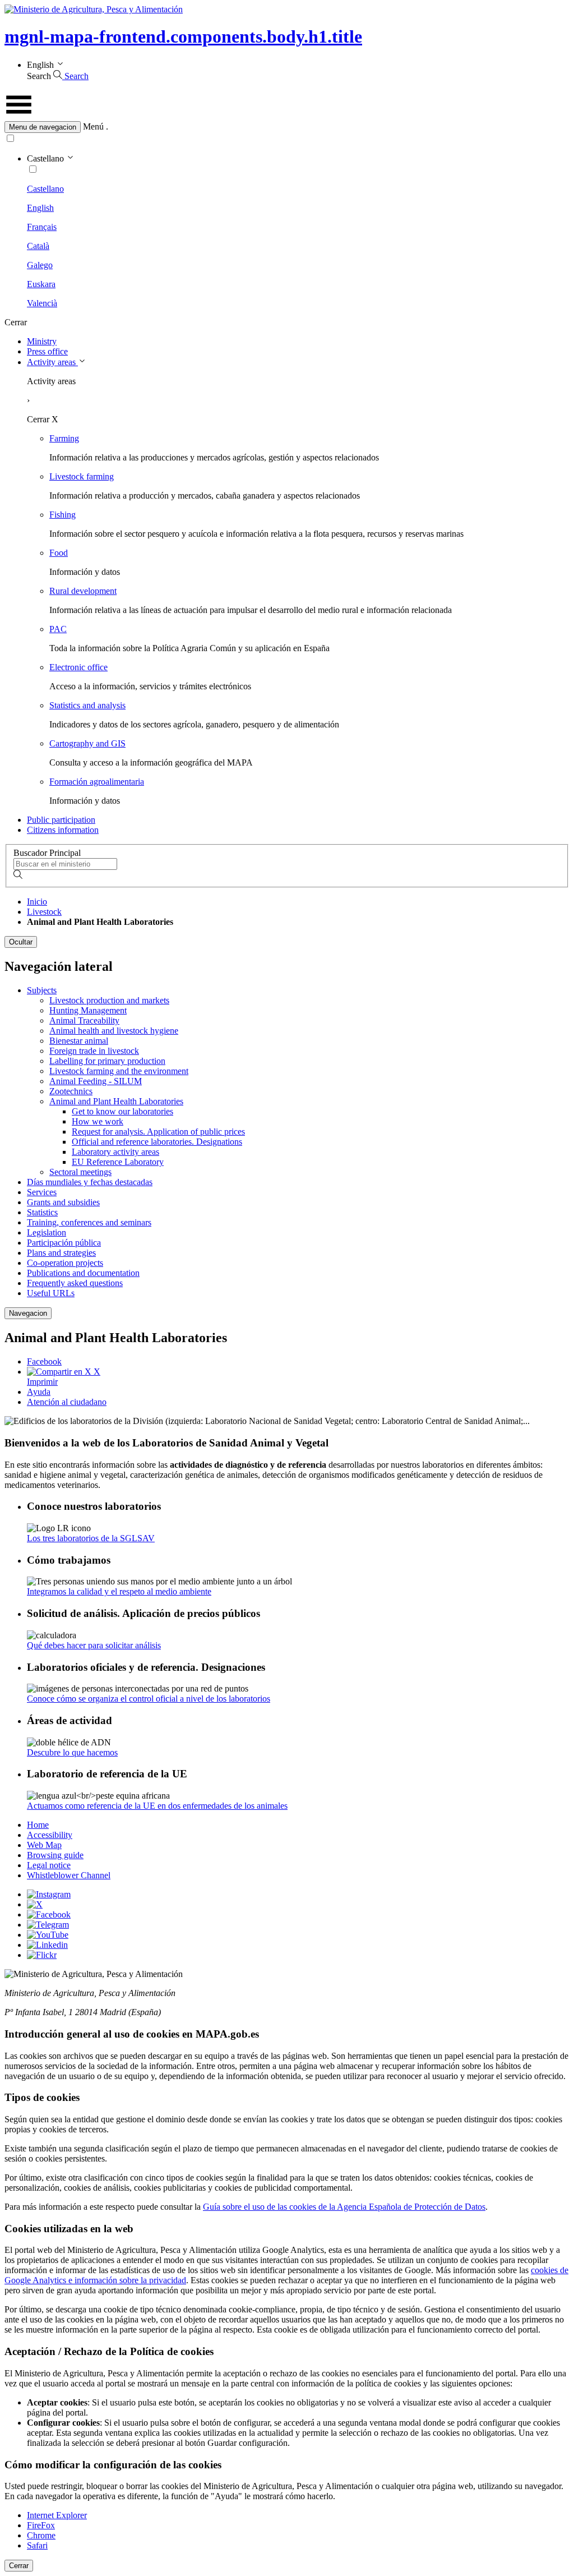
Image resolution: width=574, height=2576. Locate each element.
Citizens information (63, 830)
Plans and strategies (61, 1253)
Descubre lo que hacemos (72, 1752)
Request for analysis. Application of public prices (158, 1132)
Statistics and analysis (87, 705)
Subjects (42, 990)
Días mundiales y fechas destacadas (90, 1182)
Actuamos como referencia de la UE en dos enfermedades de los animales (157, 1806)
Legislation (47, 1232)
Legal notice (49, 1865)
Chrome (41, 2535)
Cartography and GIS (87, 743)
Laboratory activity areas (115, 1152)
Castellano (45, 189)
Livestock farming (82, 476)
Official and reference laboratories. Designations (157, 1142)
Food (59, 553)
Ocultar (21, 942)
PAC (58, 629)
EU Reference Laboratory (118, 1162)
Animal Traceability (84, 1020)
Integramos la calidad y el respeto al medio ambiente (119, 1591)
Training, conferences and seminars (89, 1222)
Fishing (63, 515)
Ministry (42, 341)
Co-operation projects (65, 1263)
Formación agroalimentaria (97, 782)
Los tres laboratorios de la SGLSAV (91, 1538)
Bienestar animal (79, 1041)
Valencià (42, 303)
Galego (40, 265)
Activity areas (52, 362)
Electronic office (78, 667)
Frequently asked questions (75, 1283)
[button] (287, 127)
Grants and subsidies (63, 1202)
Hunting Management (88, 1010)
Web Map (44, 1845)
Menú (93, 126)
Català (38, 246)
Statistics (42, 1212)
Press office (47, 351)
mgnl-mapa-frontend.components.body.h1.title (183, 36)
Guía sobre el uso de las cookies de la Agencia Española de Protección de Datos (344, 2207)
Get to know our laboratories (122, 1111)
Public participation (61, 820)
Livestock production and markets (109, 1000)
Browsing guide (55, 1855)
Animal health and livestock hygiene (114, 1031)
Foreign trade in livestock (94, 1051)
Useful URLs (51, 1293)
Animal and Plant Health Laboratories (116, 1101)
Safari (37, 2545)
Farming (64, 438)
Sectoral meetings (80, 1172)
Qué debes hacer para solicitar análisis (94, 1645)
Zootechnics (71, 1091)
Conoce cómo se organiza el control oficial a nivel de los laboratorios (149, 1699)
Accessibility (50, 1835)
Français (42, 227)
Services (42, 1192)
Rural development (83, 591)
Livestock (44, 912)
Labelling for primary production (107, 1061)
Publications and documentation (83, 1273)
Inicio (37, 902)
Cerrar (19, 2566)
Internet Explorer (57, 2515)
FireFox (41, 2525)
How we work (98, 1121)
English (40, 208)
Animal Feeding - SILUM (96, 1081)
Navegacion (28, 1313)
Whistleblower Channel (69, 1875)
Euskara (41, 284)
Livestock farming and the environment (119, 1071)
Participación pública (64, 1243)
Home (38, 1825)
